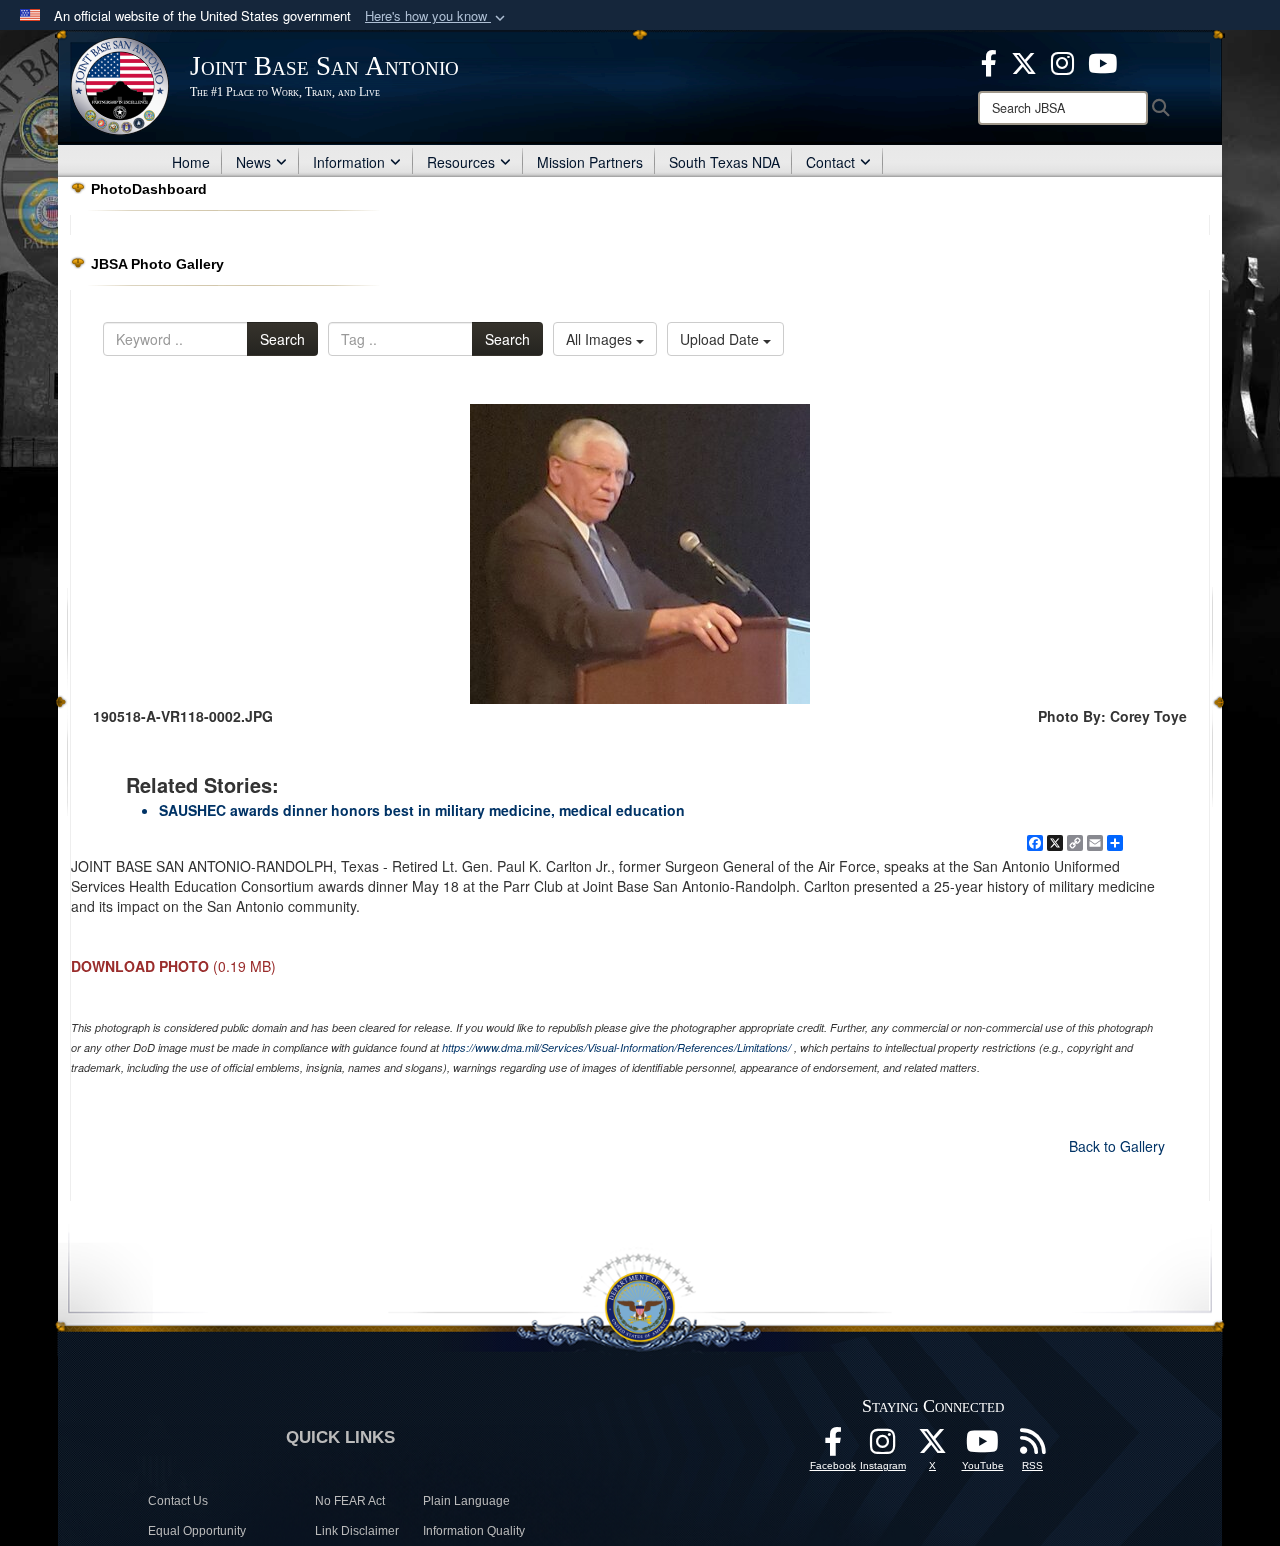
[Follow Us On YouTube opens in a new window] (983, 1447)
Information (349, 162)
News (253, 162)
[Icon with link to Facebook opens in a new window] (989, 61)
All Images (601, 339)
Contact (830, 162)
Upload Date (721, 339)
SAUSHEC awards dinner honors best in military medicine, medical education (422, 810)
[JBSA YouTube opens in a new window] (1102, 61)
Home (191, 162)
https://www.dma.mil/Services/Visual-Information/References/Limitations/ (616, 1047)
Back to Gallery (1117, 1146)
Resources (461, 162)
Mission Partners (590, 162)
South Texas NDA (724, 162)
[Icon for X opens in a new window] (1024, 61)
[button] (437, 16)
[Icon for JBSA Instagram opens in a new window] (1062, 61)
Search (282, 339)
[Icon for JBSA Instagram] (883, 1447)
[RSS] (1033, 1447)
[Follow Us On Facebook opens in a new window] (833, 1447)
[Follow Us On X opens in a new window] (933, 1447)
